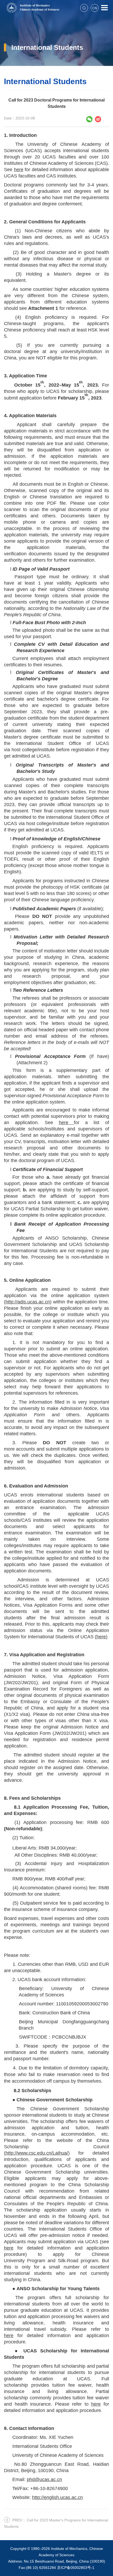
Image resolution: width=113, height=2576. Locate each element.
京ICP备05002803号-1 (76, 2568)
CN (95, 8)
